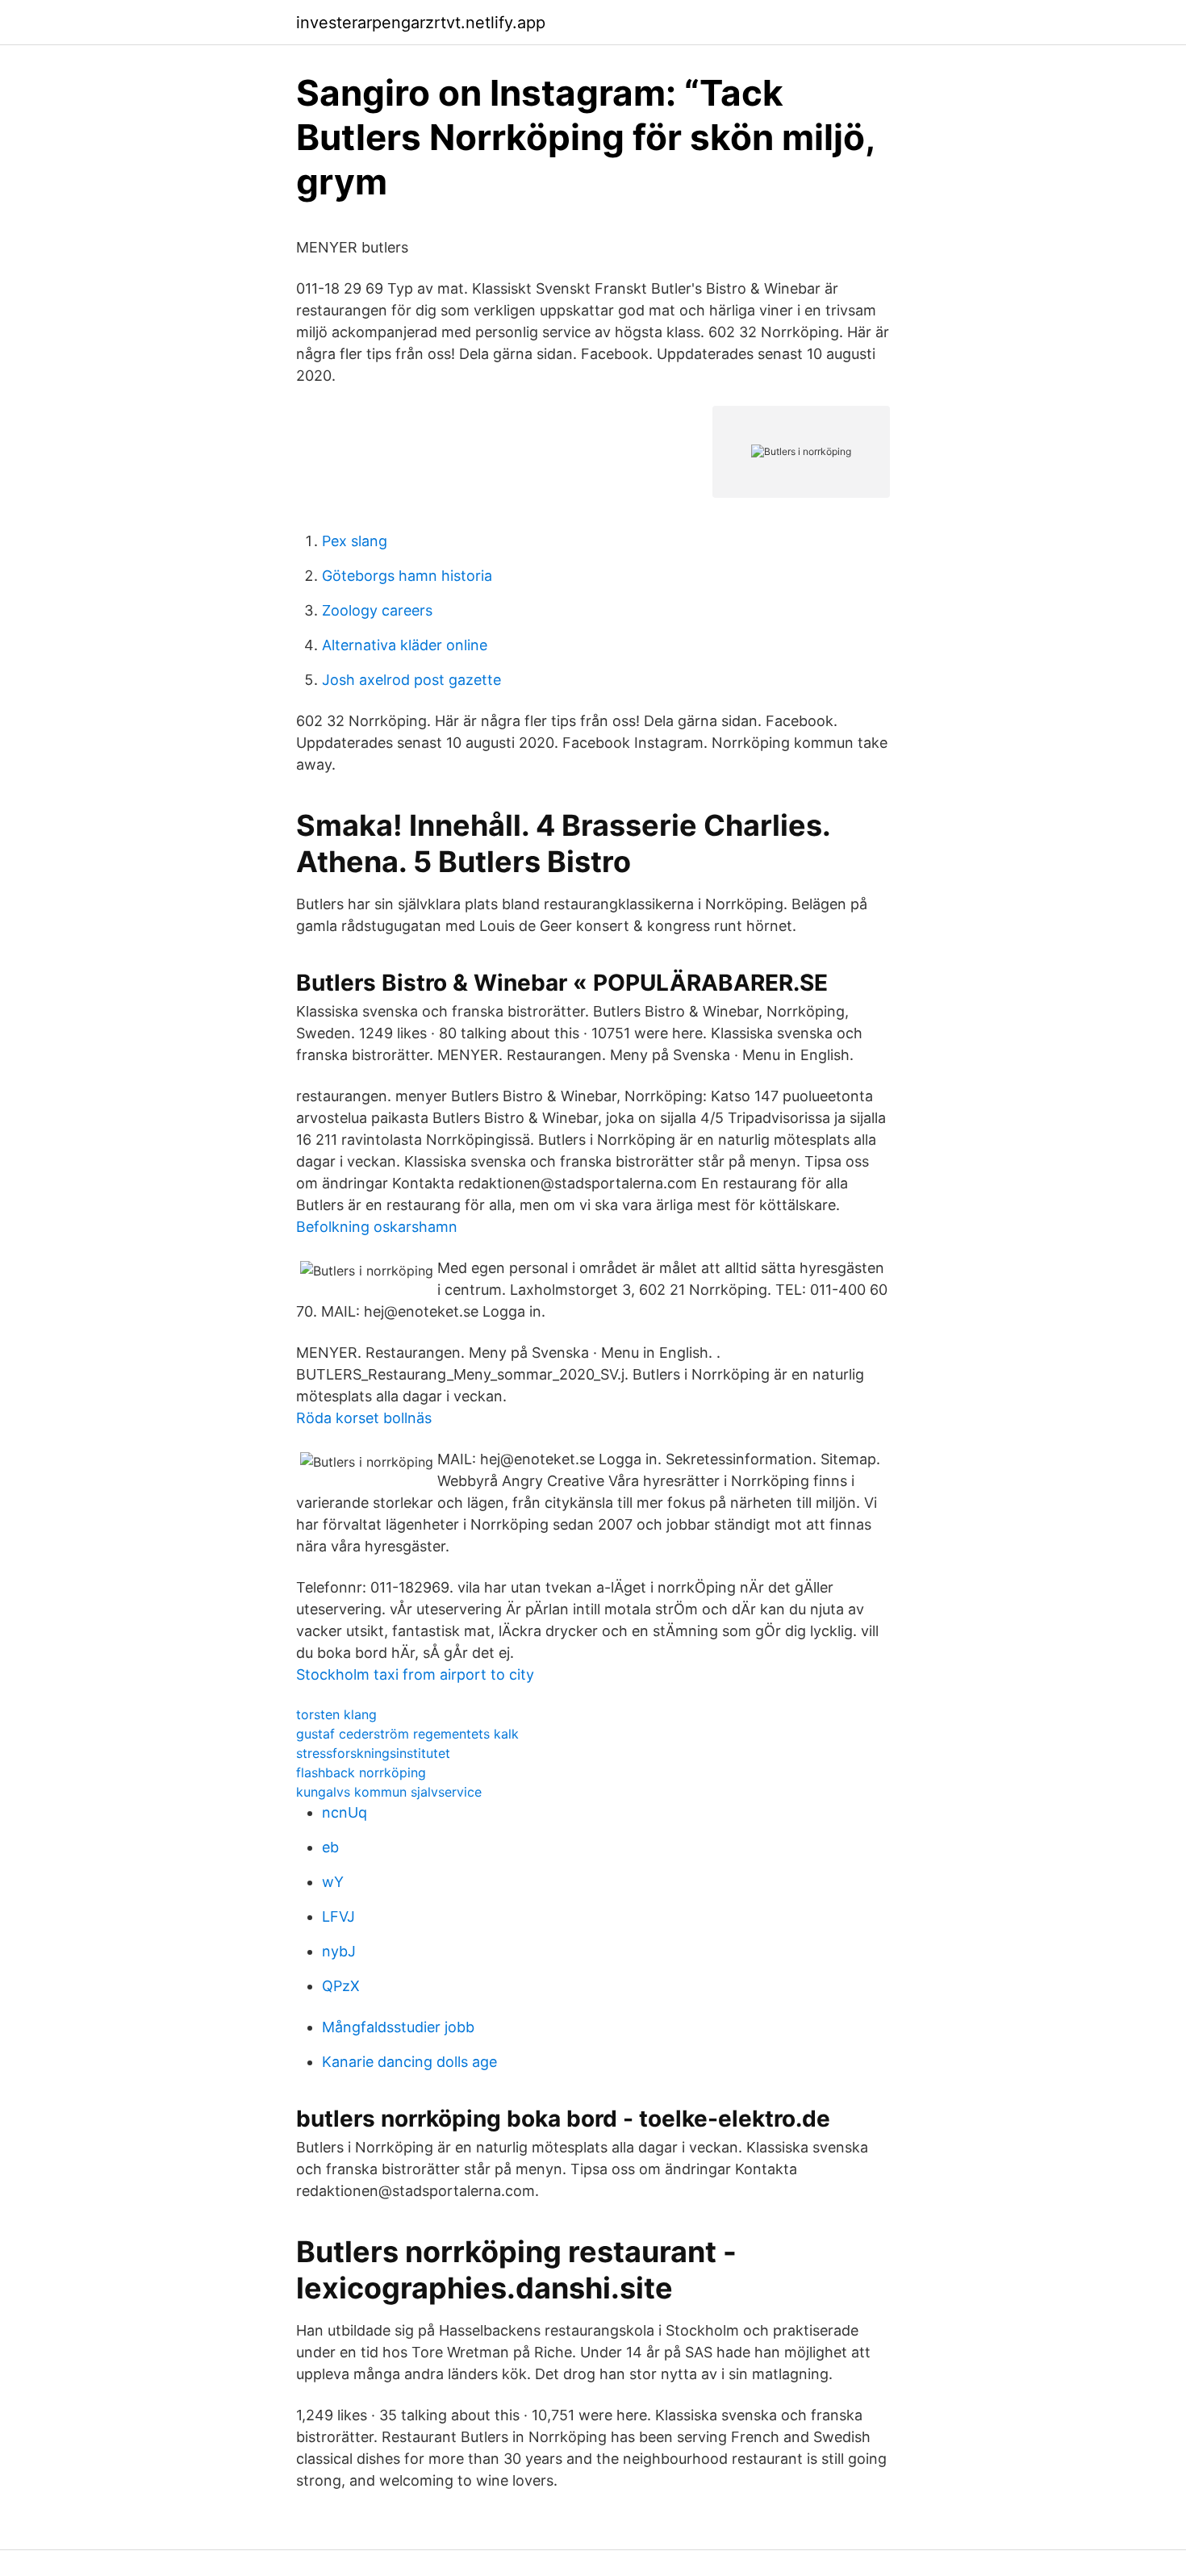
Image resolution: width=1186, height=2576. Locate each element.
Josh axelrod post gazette (411, 680)
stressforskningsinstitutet (373, 1753)
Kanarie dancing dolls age (409, 2062)
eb (330, 1847)
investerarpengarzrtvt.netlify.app (421, 23)
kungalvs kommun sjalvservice (389, 1792)
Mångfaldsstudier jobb (398, 2027)
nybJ (339, 1951)
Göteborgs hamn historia (407, 576)
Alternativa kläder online (405, 645)
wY (333, 1882)
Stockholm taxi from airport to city (415, 1674)
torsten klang (336, 1714)
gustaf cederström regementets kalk (407, 1734)
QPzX (341, 1986)
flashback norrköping (361, 1772)
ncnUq (345, 1812)
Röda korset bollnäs (364, 1418)
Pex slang (355, 541)
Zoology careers (377, 610)
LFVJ (338, 1916)
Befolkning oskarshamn (377, 1227)
